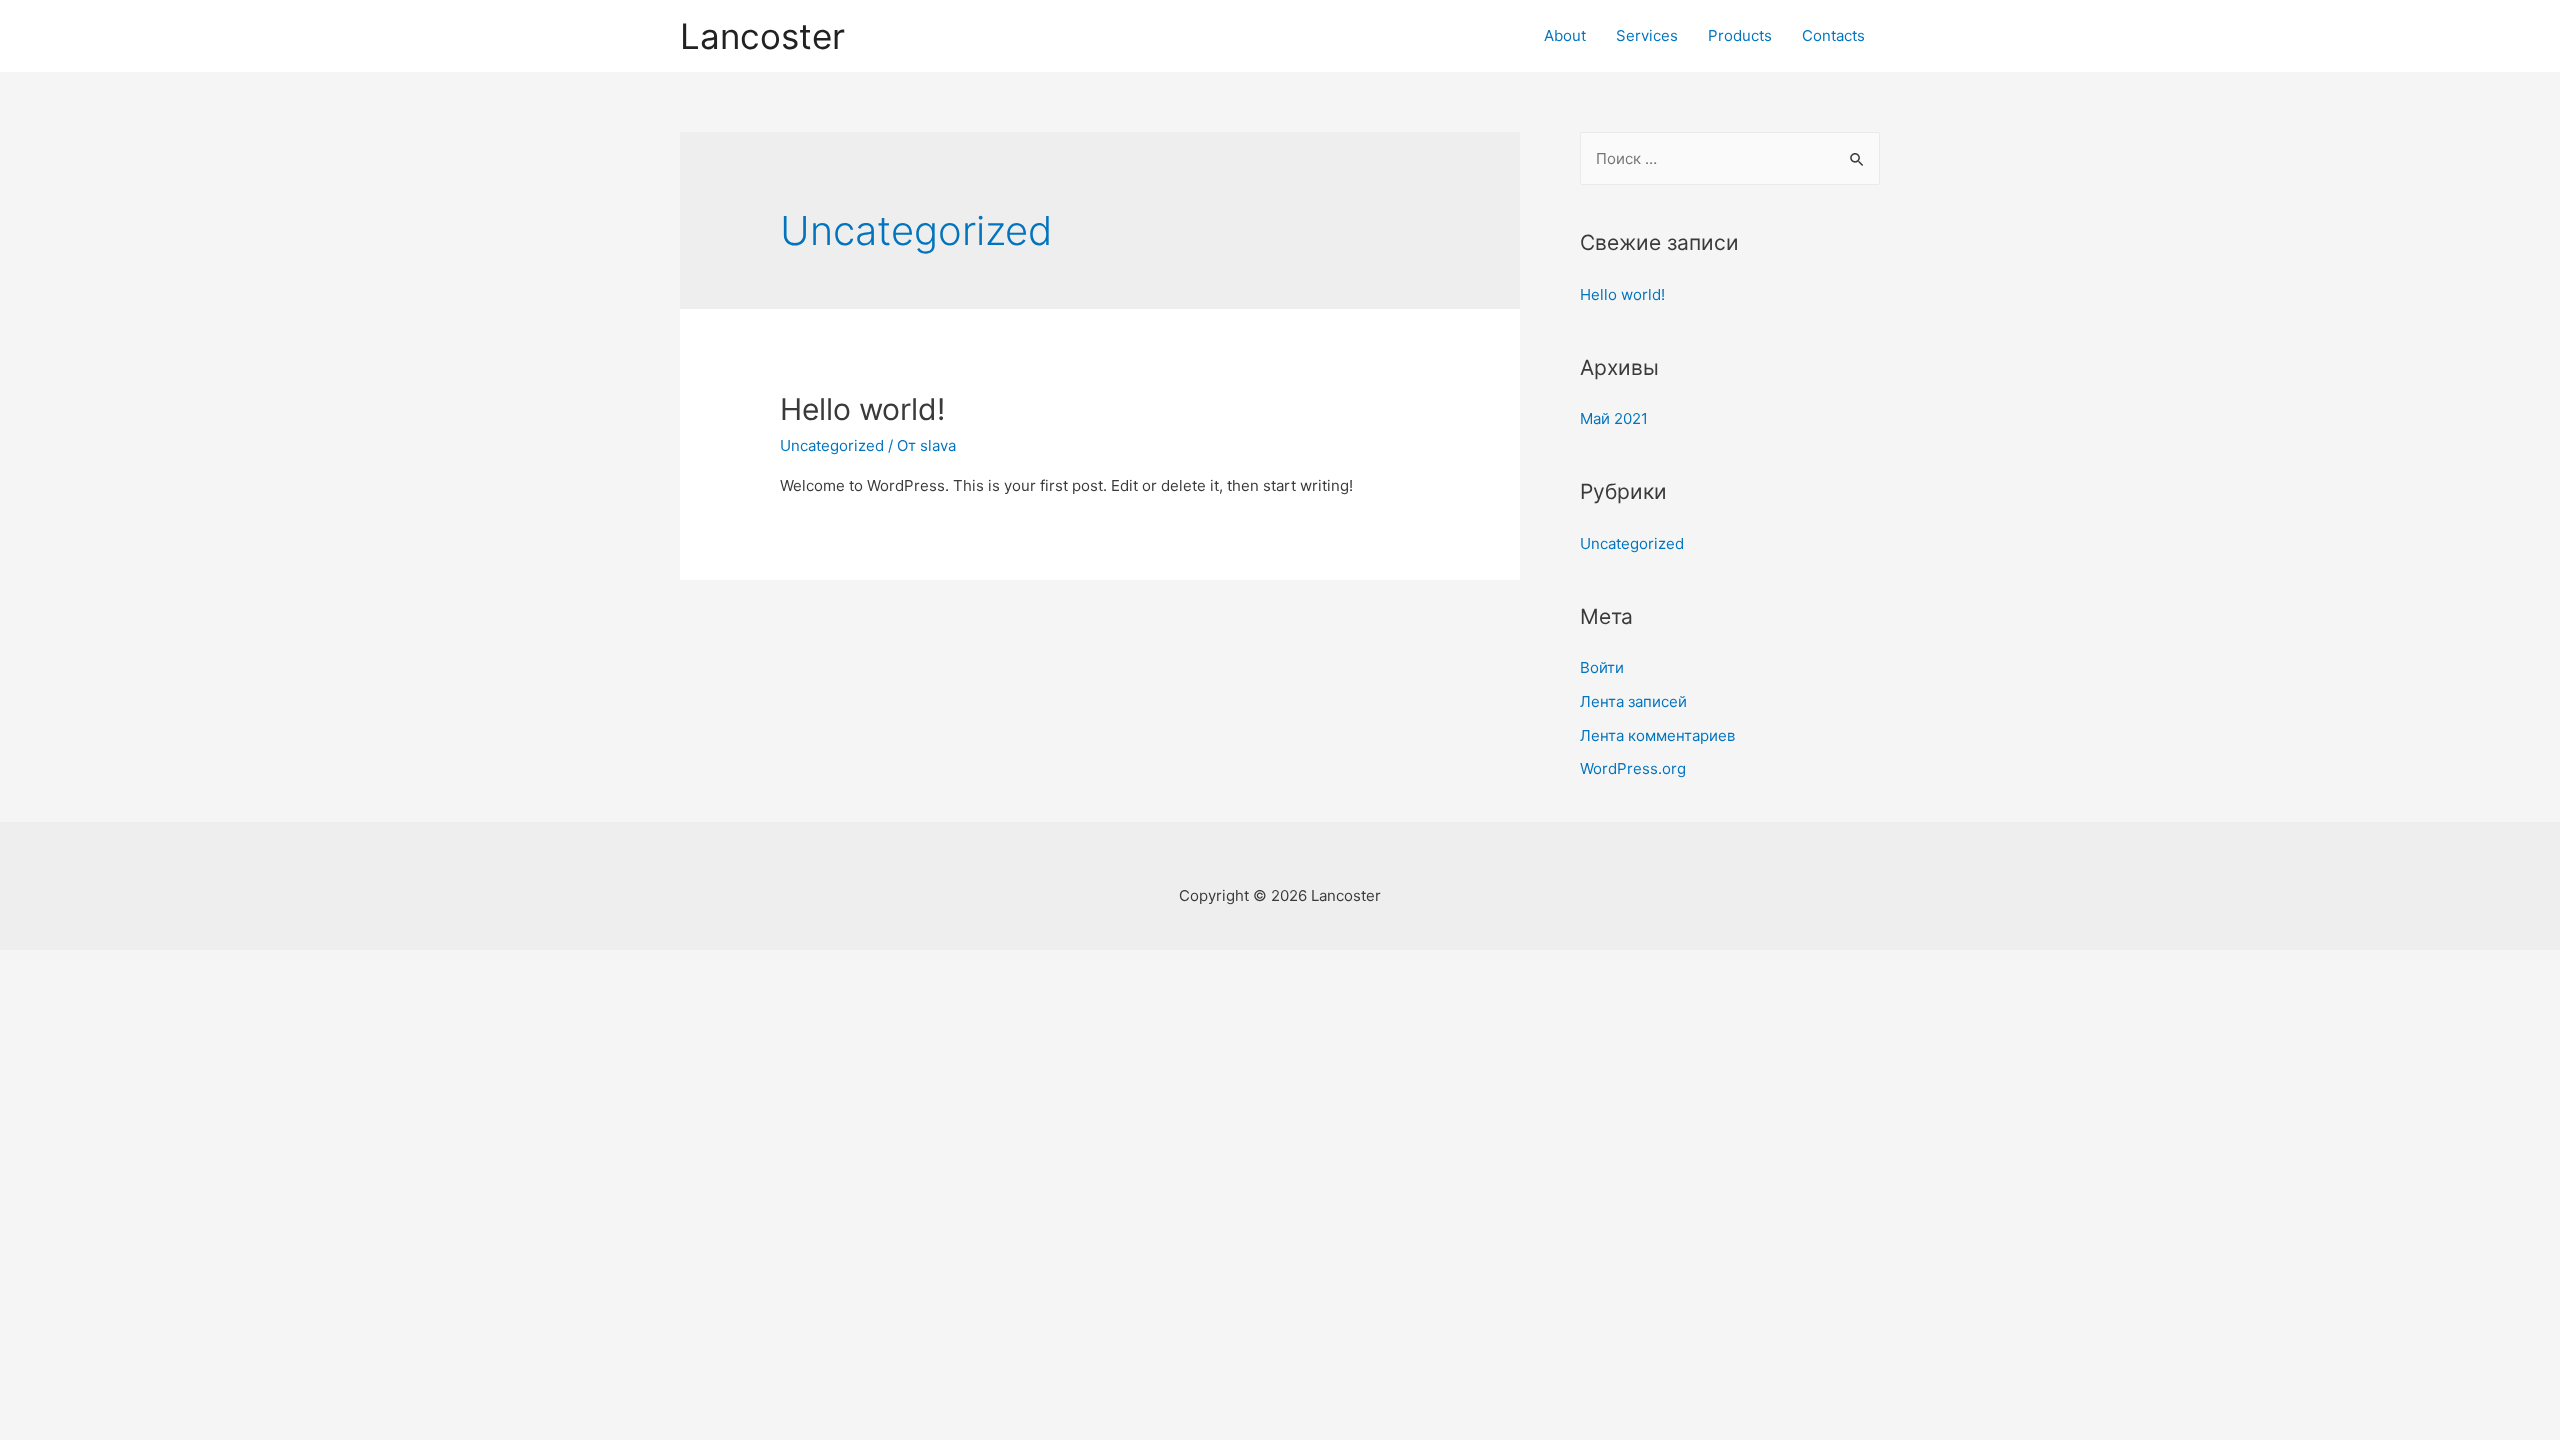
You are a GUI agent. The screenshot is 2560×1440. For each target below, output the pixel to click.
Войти (1602, 667)
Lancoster (762, 36)
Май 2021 (1614, 418)
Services (1647, 35)
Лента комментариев (1657, 735)
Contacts (1833, 35)
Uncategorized (832, 445)
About (1565, 35)
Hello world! (862, 409)
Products (1740, 35)
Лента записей (1633, 701)
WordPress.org (1633, 768)
